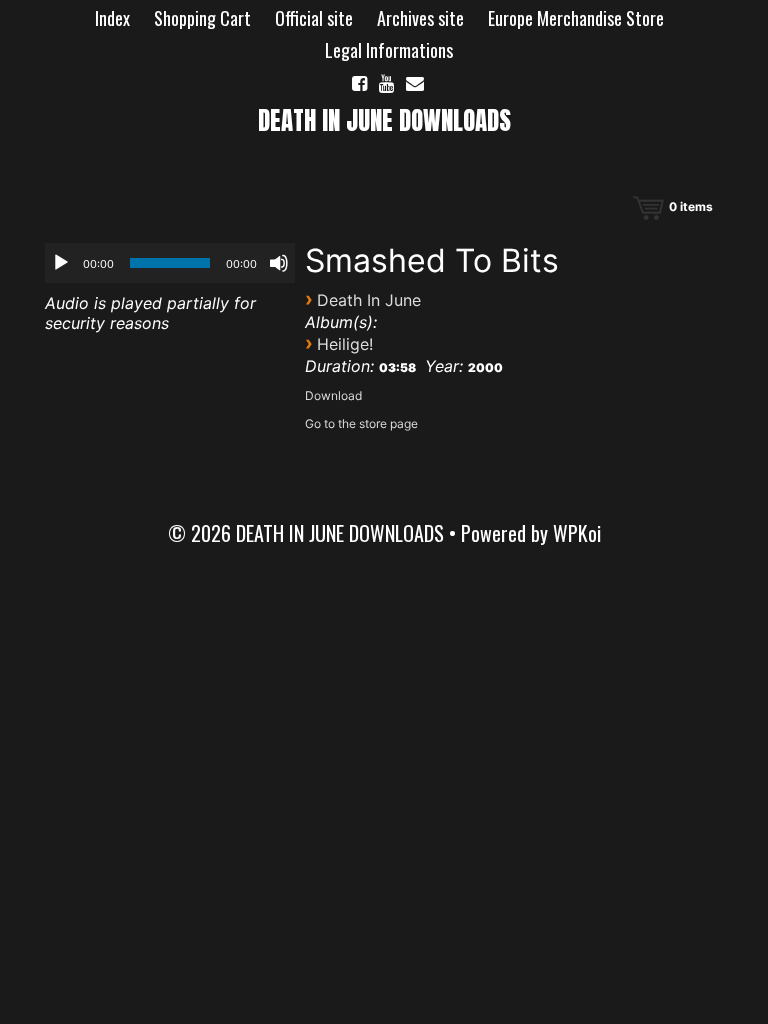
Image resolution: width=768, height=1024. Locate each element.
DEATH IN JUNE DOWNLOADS (384, 120)
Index (112, 18)
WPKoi (577, 533)
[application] (170, 263)
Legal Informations (389, 50)
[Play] (61, 263)
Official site (314, 18)
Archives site (420, 18)
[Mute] (279, 263)
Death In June (369, 300)
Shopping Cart (202, 18)
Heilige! (345, 344)
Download (333, 395)
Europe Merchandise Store (576, 18)
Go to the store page (361, 423)
